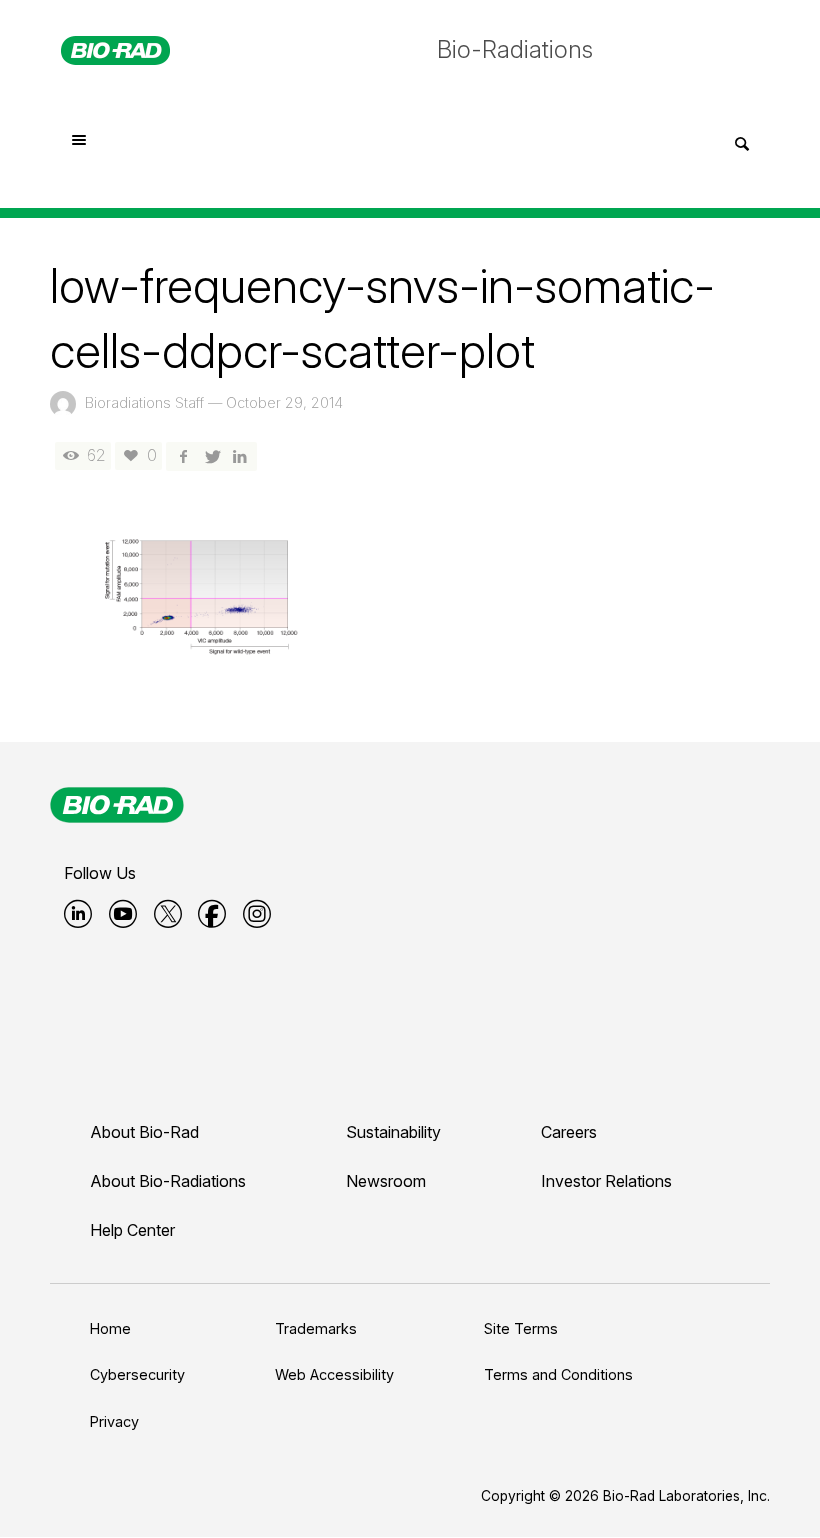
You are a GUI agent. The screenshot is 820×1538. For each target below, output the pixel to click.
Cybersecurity (137, 1374)
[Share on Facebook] (183, 455)
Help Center (132, 1230)
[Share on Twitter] (211, 455)
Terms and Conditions (558, 1374)
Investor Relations (606, 1181)
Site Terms (521, 1328)
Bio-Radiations (515, 49)
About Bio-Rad (144, 1132)
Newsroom (386, 1181)
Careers (569, 1132)
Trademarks (316, 1328)
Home (110, 1328)
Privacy (114, 1421)
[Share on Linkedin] (240, 455)
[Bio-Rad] (117, 805)
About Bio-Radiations (168, 1181)
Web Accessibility (334, 1374)
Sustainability (393, 1132)
